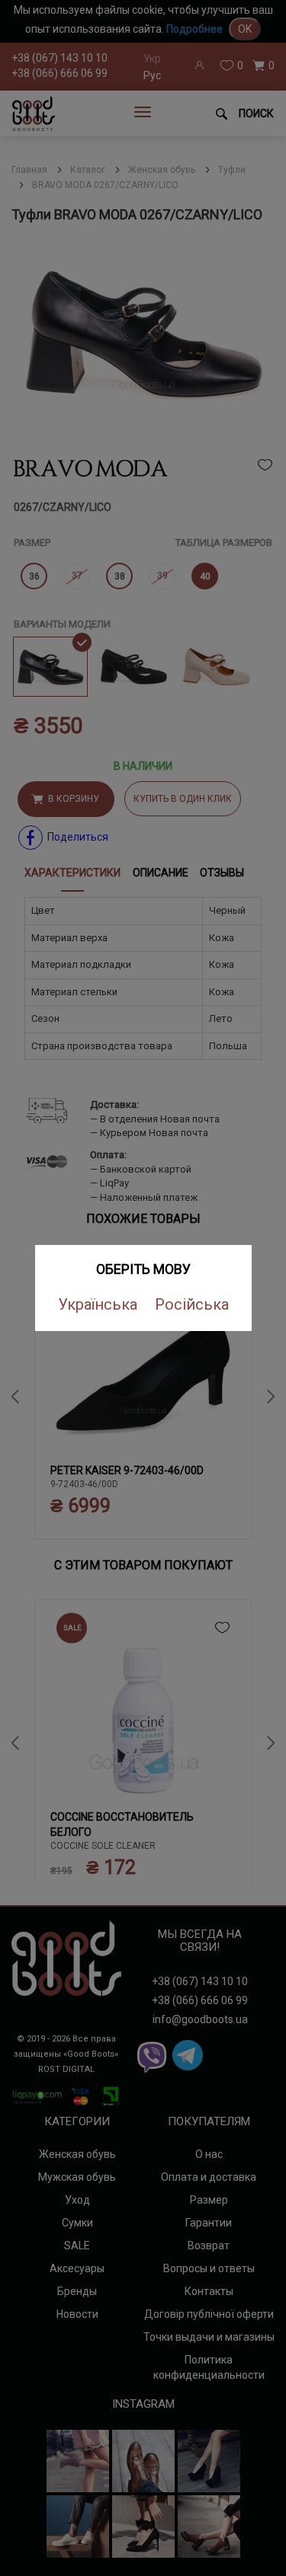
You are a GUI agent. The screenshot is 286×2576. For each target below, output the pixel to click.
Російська (192, 1304)
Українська (98, 1304)
